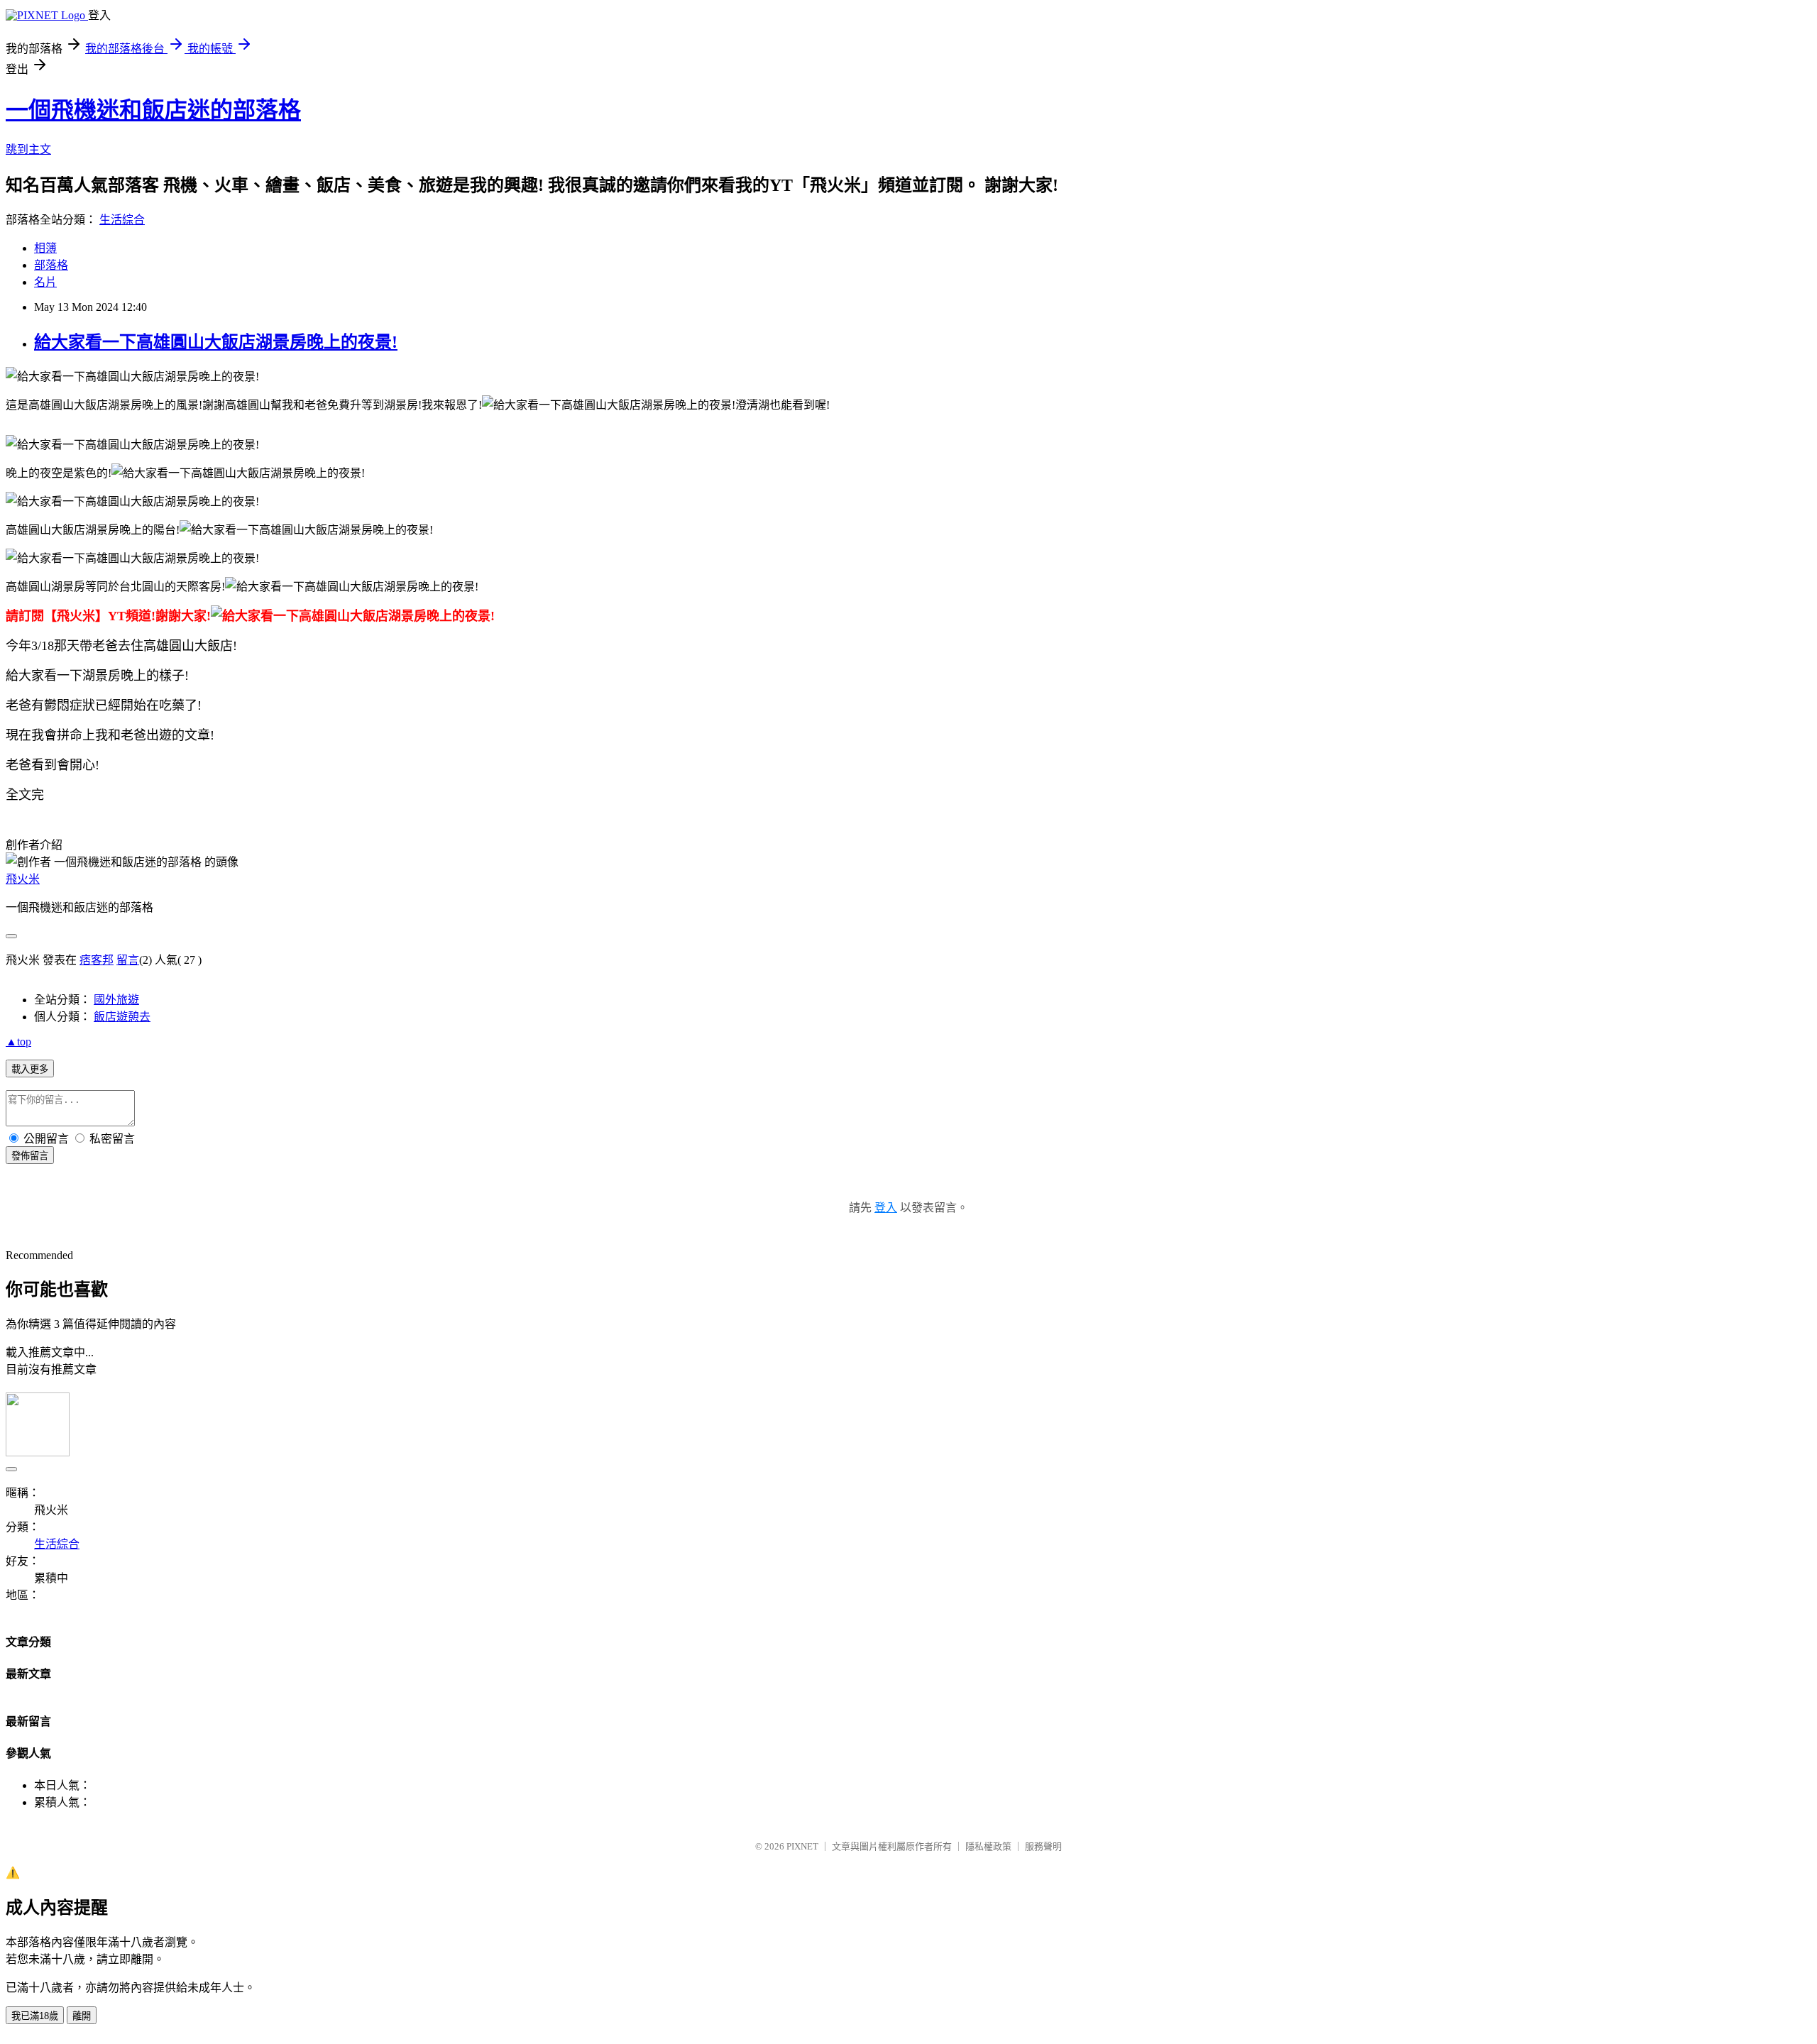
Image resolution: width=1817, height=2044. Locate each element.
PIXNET (802, 1846)
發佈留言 (30, 1156)
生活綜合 (122, 220)
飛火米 (23, 879)
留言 (128, 960)
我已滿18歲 (35, 2016)
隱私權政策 (988, 1846)
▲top (18, 1042)
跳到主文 (28, 149)
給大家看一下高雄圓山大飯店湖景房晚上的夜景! (216, 342)
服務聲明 (1043, 1846)
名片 (45, 282)
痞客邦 (97, 960)
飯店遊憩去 (122, 1017)
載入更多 (30, 1069)
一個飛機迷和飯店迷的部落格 (153, 110)
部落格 (51, 265)
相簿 (45, 248)
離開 (82, 2016)
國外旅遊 (116, 1000)
